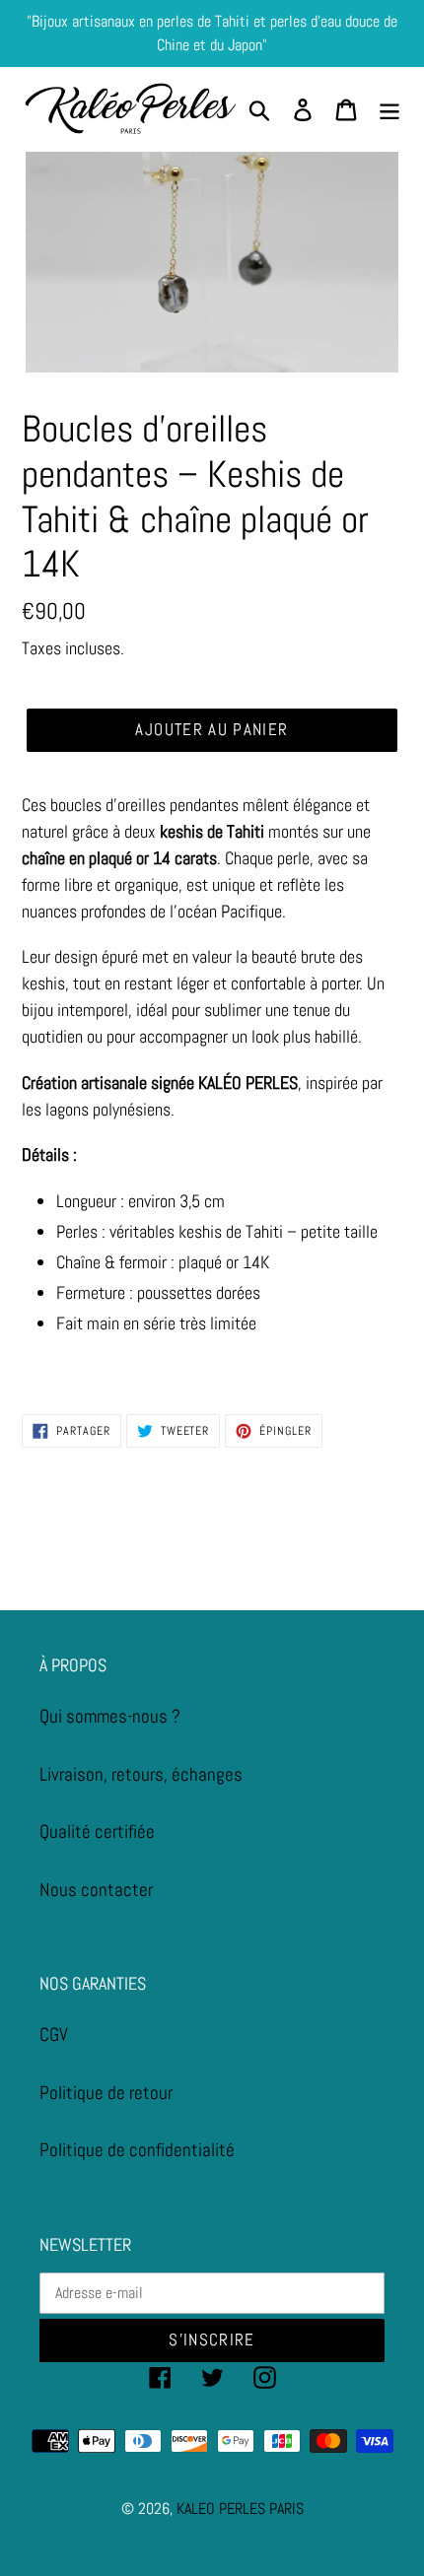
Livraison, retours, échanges (141, 1774)
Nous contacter (96, 1890)
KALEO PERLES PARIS (240, 2508)
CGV (54, 2034)
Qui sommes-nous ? (110, 1716)
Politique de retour (106, 2093)
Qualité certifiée (97, 1831)
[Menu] (389, 110)
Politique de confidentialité (137, 2150)
